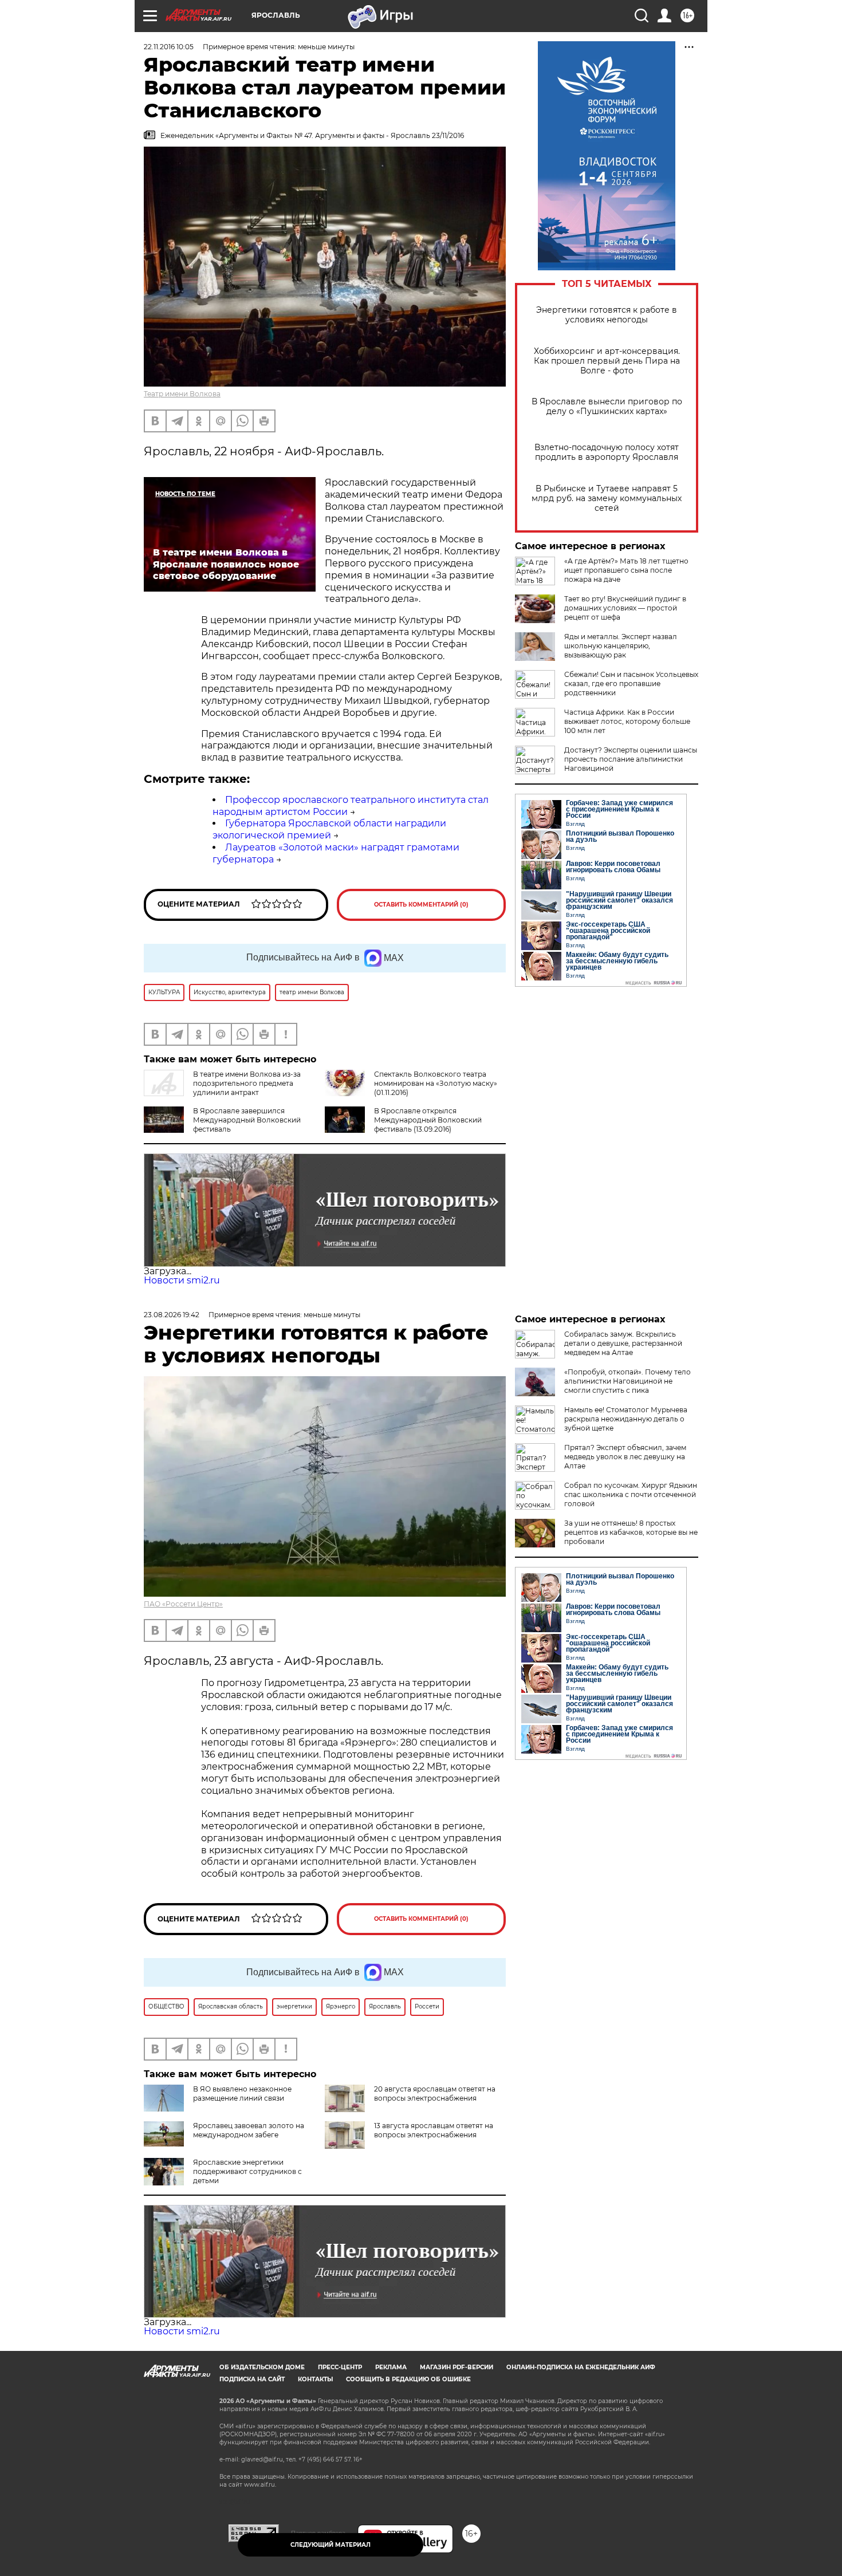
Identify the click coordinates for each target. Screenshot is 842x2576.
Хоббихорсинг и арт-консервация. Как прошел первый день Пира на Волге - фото (607, 361)
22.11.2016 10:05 (169, 47)
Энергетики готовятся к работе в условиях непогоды (607, 315)
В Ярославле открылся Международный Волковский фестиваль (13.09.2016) (428, 1120)
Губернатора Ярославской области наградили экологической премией (329, 829)
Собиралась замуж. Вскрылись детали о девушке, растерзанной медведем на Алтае (623, 1343)
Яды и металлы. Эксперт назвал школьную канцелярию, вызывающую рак (621, 646)
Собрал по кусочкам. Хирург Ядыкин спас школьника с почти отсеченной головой (631, 1494)
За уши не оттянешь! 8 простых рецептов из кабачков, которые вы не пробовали (631, 1532)
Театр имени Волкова (182, 394)
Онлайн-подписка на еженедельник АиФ (581, 2367)
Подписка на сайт (252, 2379)
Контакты (315, 2379)
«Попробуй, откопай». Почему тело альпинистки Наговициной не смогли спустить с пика (627, 1381)
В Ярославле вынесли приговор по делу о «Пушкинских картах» (607, 407)
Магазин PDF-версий (457, 2367)
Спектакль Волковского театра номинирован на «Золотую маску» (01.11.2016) (436, 1083)
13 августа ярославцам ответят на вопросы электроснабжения (434, 2130)
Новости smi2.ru (182, 1280)
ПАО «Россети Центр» (183, 1604)
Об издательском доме (262, 2367)
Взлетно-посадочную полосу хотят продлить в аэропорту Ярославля (607, 452)
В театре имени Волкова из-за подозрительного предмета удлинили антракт (247, 1083)
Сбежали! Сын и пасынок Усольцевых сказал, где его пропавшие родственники (631, 684)
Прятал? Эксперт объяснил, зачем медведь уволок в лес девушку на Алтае (625, 1457)
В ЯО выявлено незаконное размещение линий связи (242, 2094)
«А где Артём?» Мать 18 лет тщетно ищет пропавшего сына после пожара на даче (626, 570)
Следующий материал (330, 2545)
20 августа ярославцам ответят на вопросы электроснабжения (435, 2094)
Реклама (391, 2367)
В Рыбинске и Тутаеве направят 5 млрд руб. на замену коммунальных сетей (607, 499)
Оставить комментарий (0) (421, 905)
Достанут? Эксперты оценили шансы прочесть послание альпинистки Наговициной (631, 759)
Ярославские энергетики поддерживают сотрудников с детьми (247, 2171)
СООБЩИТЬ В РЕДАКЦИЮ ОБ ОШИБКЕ (408, 2379)
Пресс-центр (340, 2367)
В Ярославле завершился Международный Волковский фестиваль (247, 1120)
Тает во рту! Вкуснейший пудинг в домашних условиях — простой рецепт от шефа (625, 608)
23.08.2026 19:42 (172, 1315)
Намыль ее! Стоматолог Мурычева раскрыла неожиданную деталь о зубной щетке (626, 1419)
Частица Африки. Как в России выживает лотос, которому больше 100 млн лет (627, 721)
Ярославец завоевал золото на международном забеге (249, 2130)
